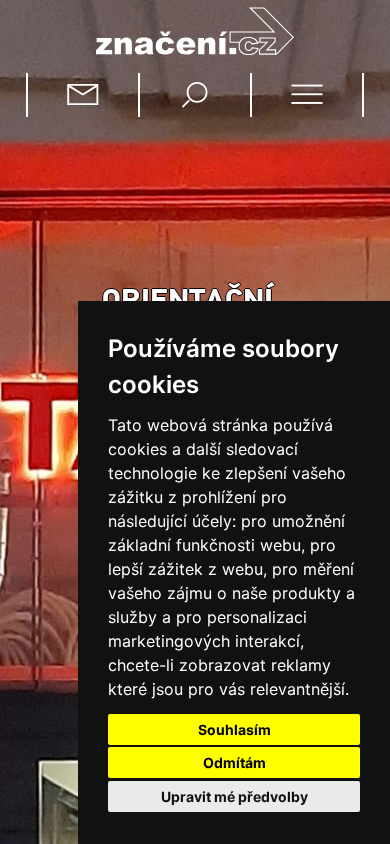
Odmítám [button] (234, 762)
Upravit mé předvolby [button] (234, 796)
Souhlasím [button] (234, 729)
